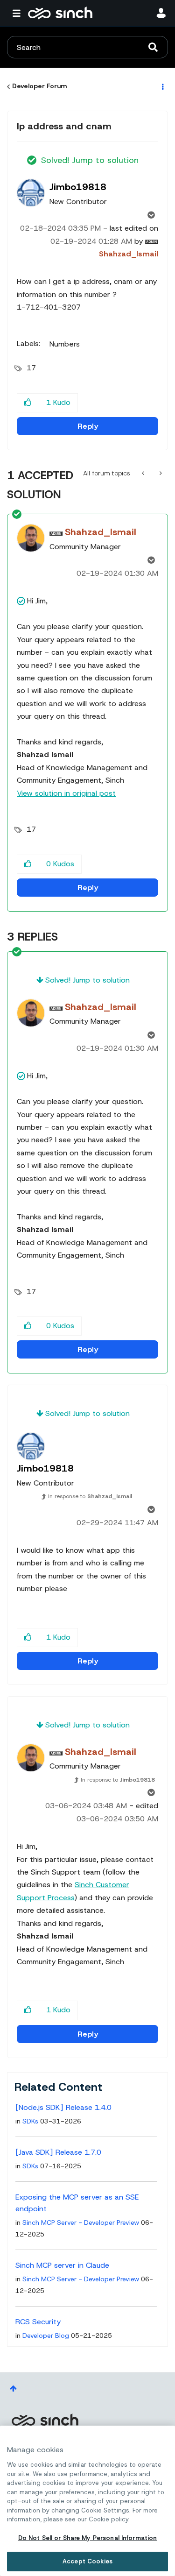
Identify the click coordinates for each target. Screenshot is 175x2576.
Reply (88, 426)
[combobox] (87, 47)
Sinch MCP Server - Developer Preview (81, 2222)
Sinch (45, 2420)
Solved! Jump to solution (90, 160)
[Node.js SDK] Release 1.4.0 (63, 2107)
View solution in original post (66, 793)
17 (31, 368)
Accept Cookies (87, 2561)
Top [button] (13, 2388)
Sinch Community (60, 13)
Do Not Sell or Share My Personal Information (88, 2538)
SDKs (30, 2121)
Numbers (65, 344)
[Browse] (19, 13)
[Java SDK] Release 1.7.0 (58, 2152)
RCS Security (38, 2322)
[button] (28, 403)
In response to (90, 1496)
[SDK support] (160, 473)
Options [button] (162, 86)
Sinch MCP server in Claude (62, 2265)
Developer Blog (46, 2335)
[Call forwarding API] (144, 473)
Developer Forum (39, 86)
